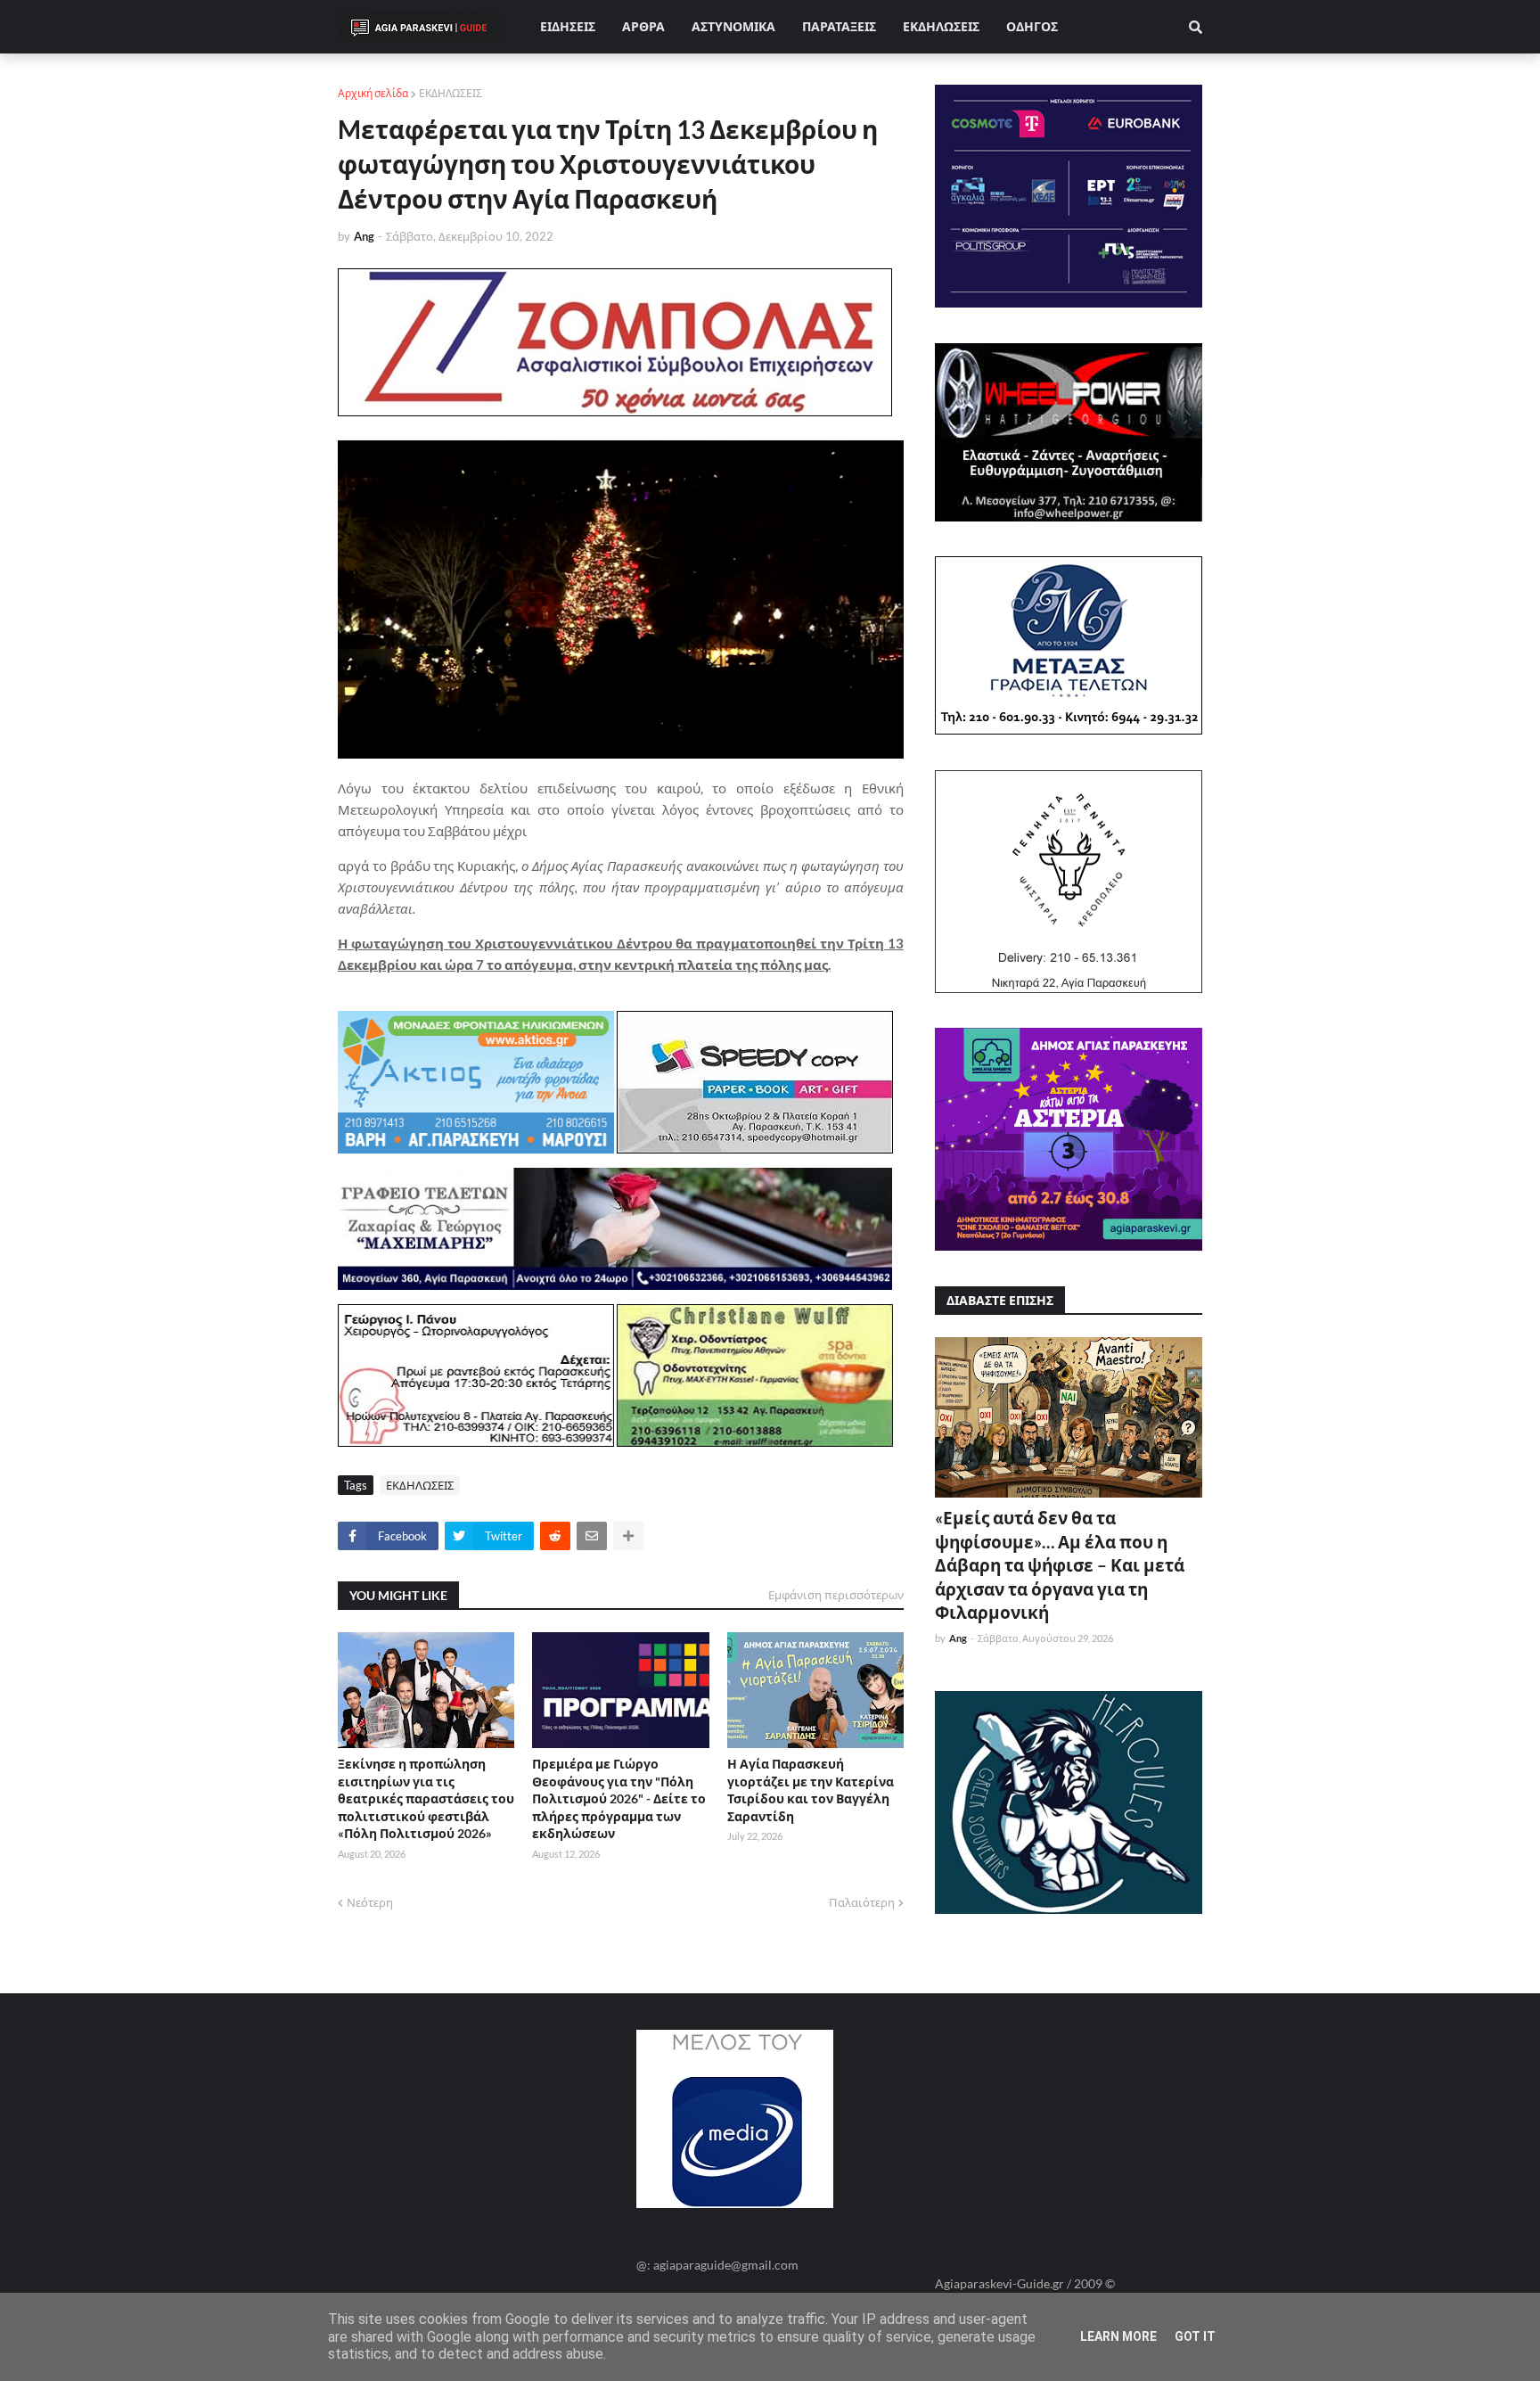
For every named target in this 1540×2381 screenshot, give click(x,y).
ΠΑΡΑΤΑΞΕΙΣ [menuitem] (839, 26)
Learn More (1118, 2336)
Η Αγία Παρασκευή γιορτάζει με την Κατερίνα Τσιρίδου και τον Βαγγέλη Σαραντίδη (811, 1790)
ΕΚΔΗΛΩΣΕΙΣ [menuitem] (941, 26)
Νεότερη (370, 1902)
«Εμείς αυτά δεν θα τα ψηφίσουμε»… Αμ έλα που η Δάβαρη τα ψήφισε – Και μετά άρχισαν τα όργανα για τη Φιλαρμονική (1060, 1565)
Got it (1195, 2336)
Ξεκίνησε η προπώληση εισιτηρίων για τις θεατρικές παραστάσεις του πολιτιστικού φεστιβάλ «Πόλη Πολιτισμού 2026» (426, 1798)
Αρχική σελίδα (373, 93)
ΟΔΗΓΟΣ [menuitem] (1032, 26)
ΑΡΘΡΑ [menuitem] (643, 26)
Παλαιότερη (862, 1902)
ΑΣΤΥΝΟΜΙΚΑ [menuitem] (733, 26)
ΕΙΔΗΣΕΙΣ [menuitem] (568, 26)
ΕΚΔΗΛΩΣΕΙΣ (451, 93)
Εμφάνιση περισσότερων (836, 1595)
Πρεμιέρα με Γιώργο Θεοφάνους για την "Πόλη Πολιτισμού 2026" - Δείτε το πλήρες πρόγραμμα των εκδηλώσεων (619, 1798)
